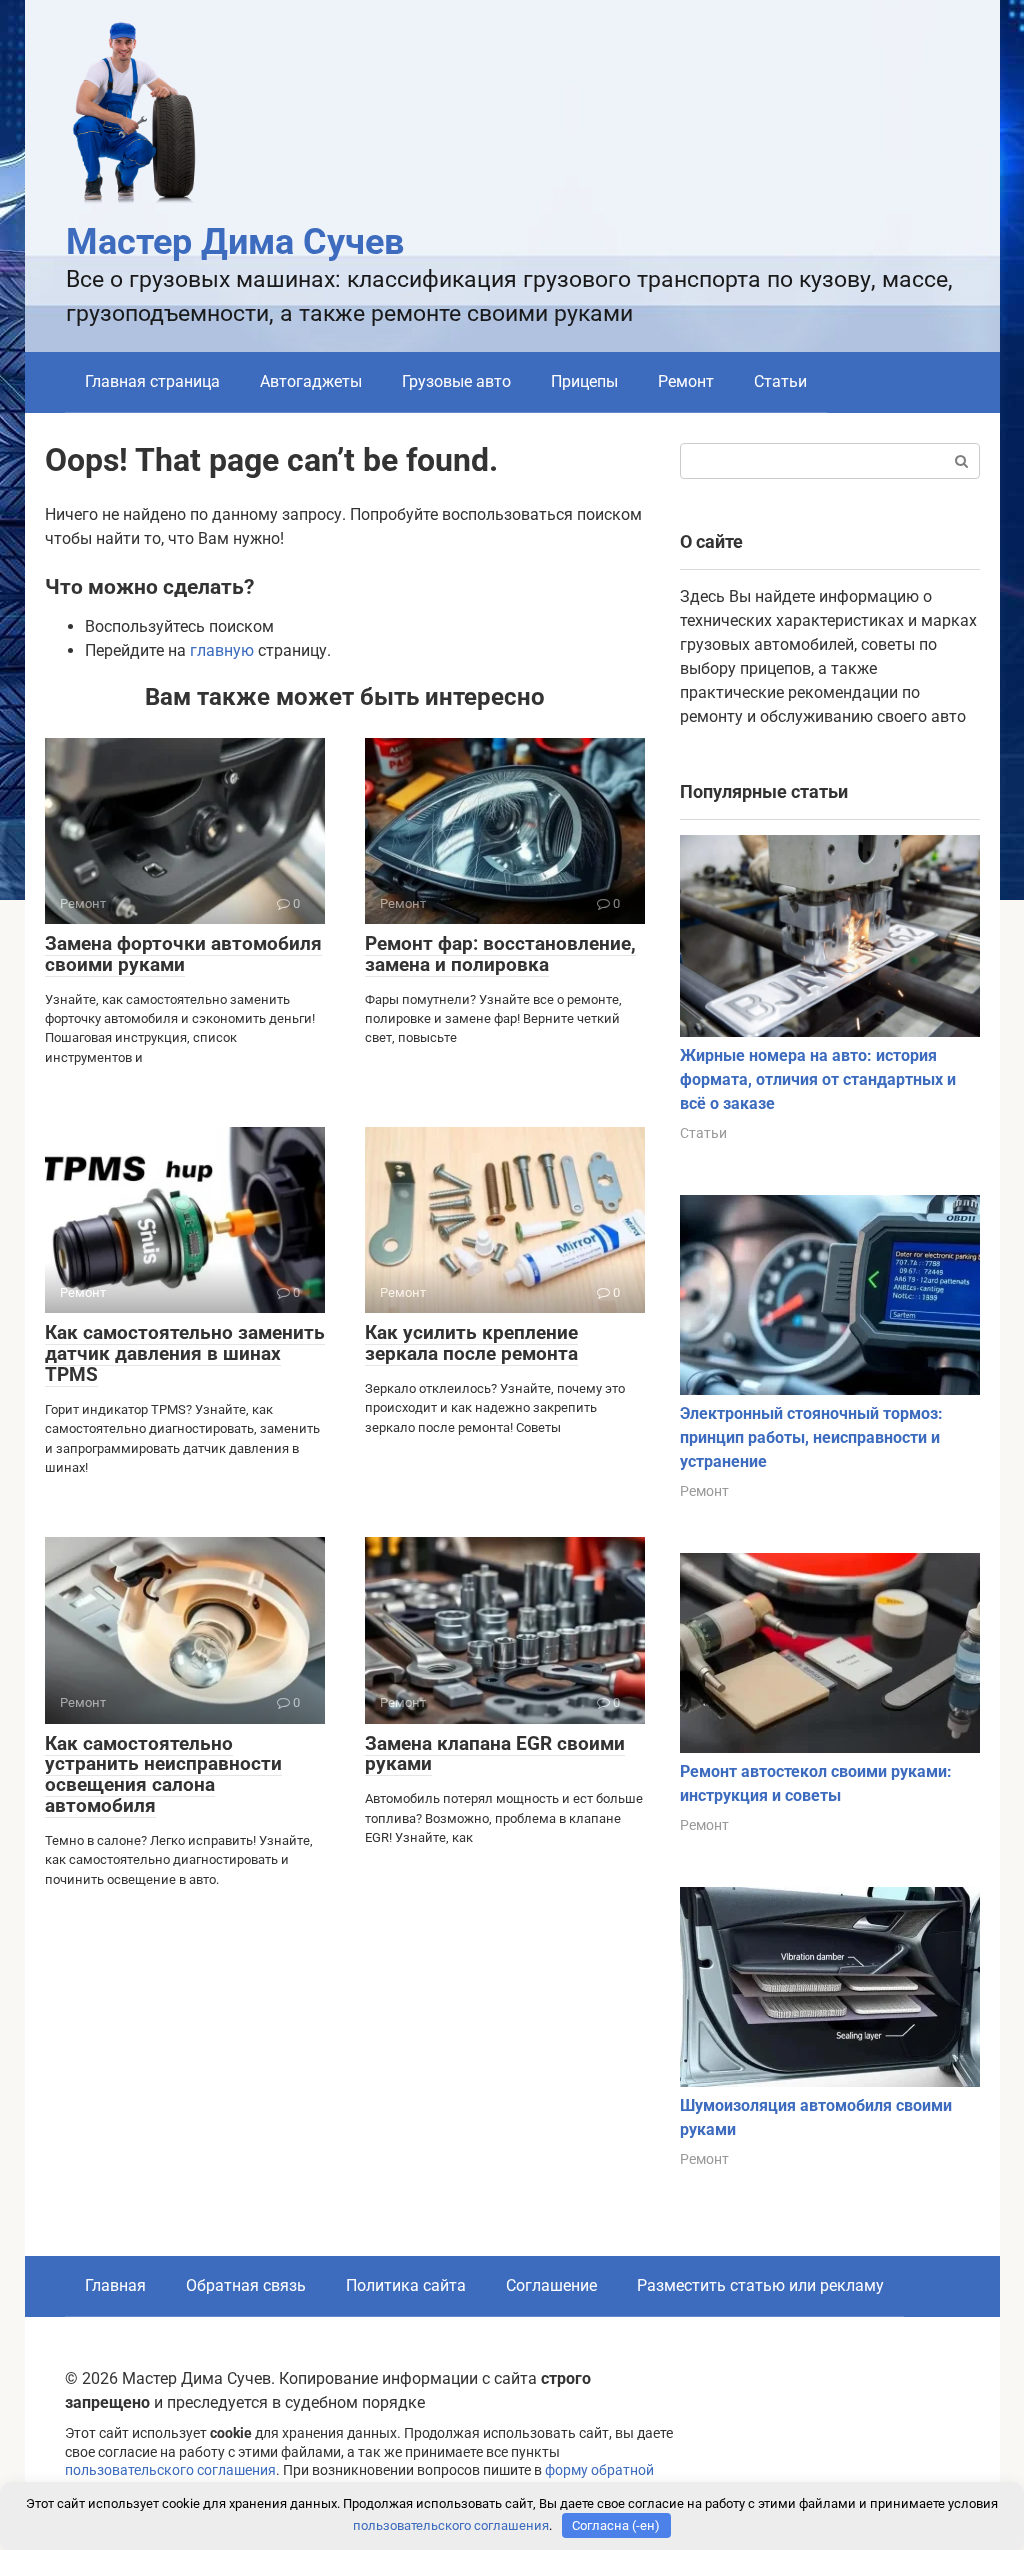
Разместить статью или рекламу (760, 2285)
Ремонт (686, 381)
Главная (115, 2285)
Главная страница (152, 381)
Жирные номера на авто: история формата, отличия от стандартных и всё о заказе (818, 1079)
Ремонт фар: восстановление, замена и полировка (500, 954)
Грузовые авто (456, 381)
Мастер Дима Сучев (235, 242)
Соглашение (551, 2285)
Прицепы (584, 381)
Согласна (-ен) (616, 2525)
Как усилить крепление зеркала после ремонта (471, 1343)
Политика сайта (406, 2285)
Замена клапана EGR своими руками (495, 1754)
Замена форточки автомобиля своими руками (183, 954)
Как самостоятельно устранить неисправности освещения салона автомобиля (163, 1775)
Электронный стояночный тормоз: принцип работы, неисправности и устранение (811, 1437)
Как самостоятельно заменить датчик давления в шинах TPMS (185, 1353)
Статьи (780, 381)
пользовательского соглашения (170, 2470)
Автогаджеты (311, 381)
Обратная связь (246, 2285)
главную (222, 650)
